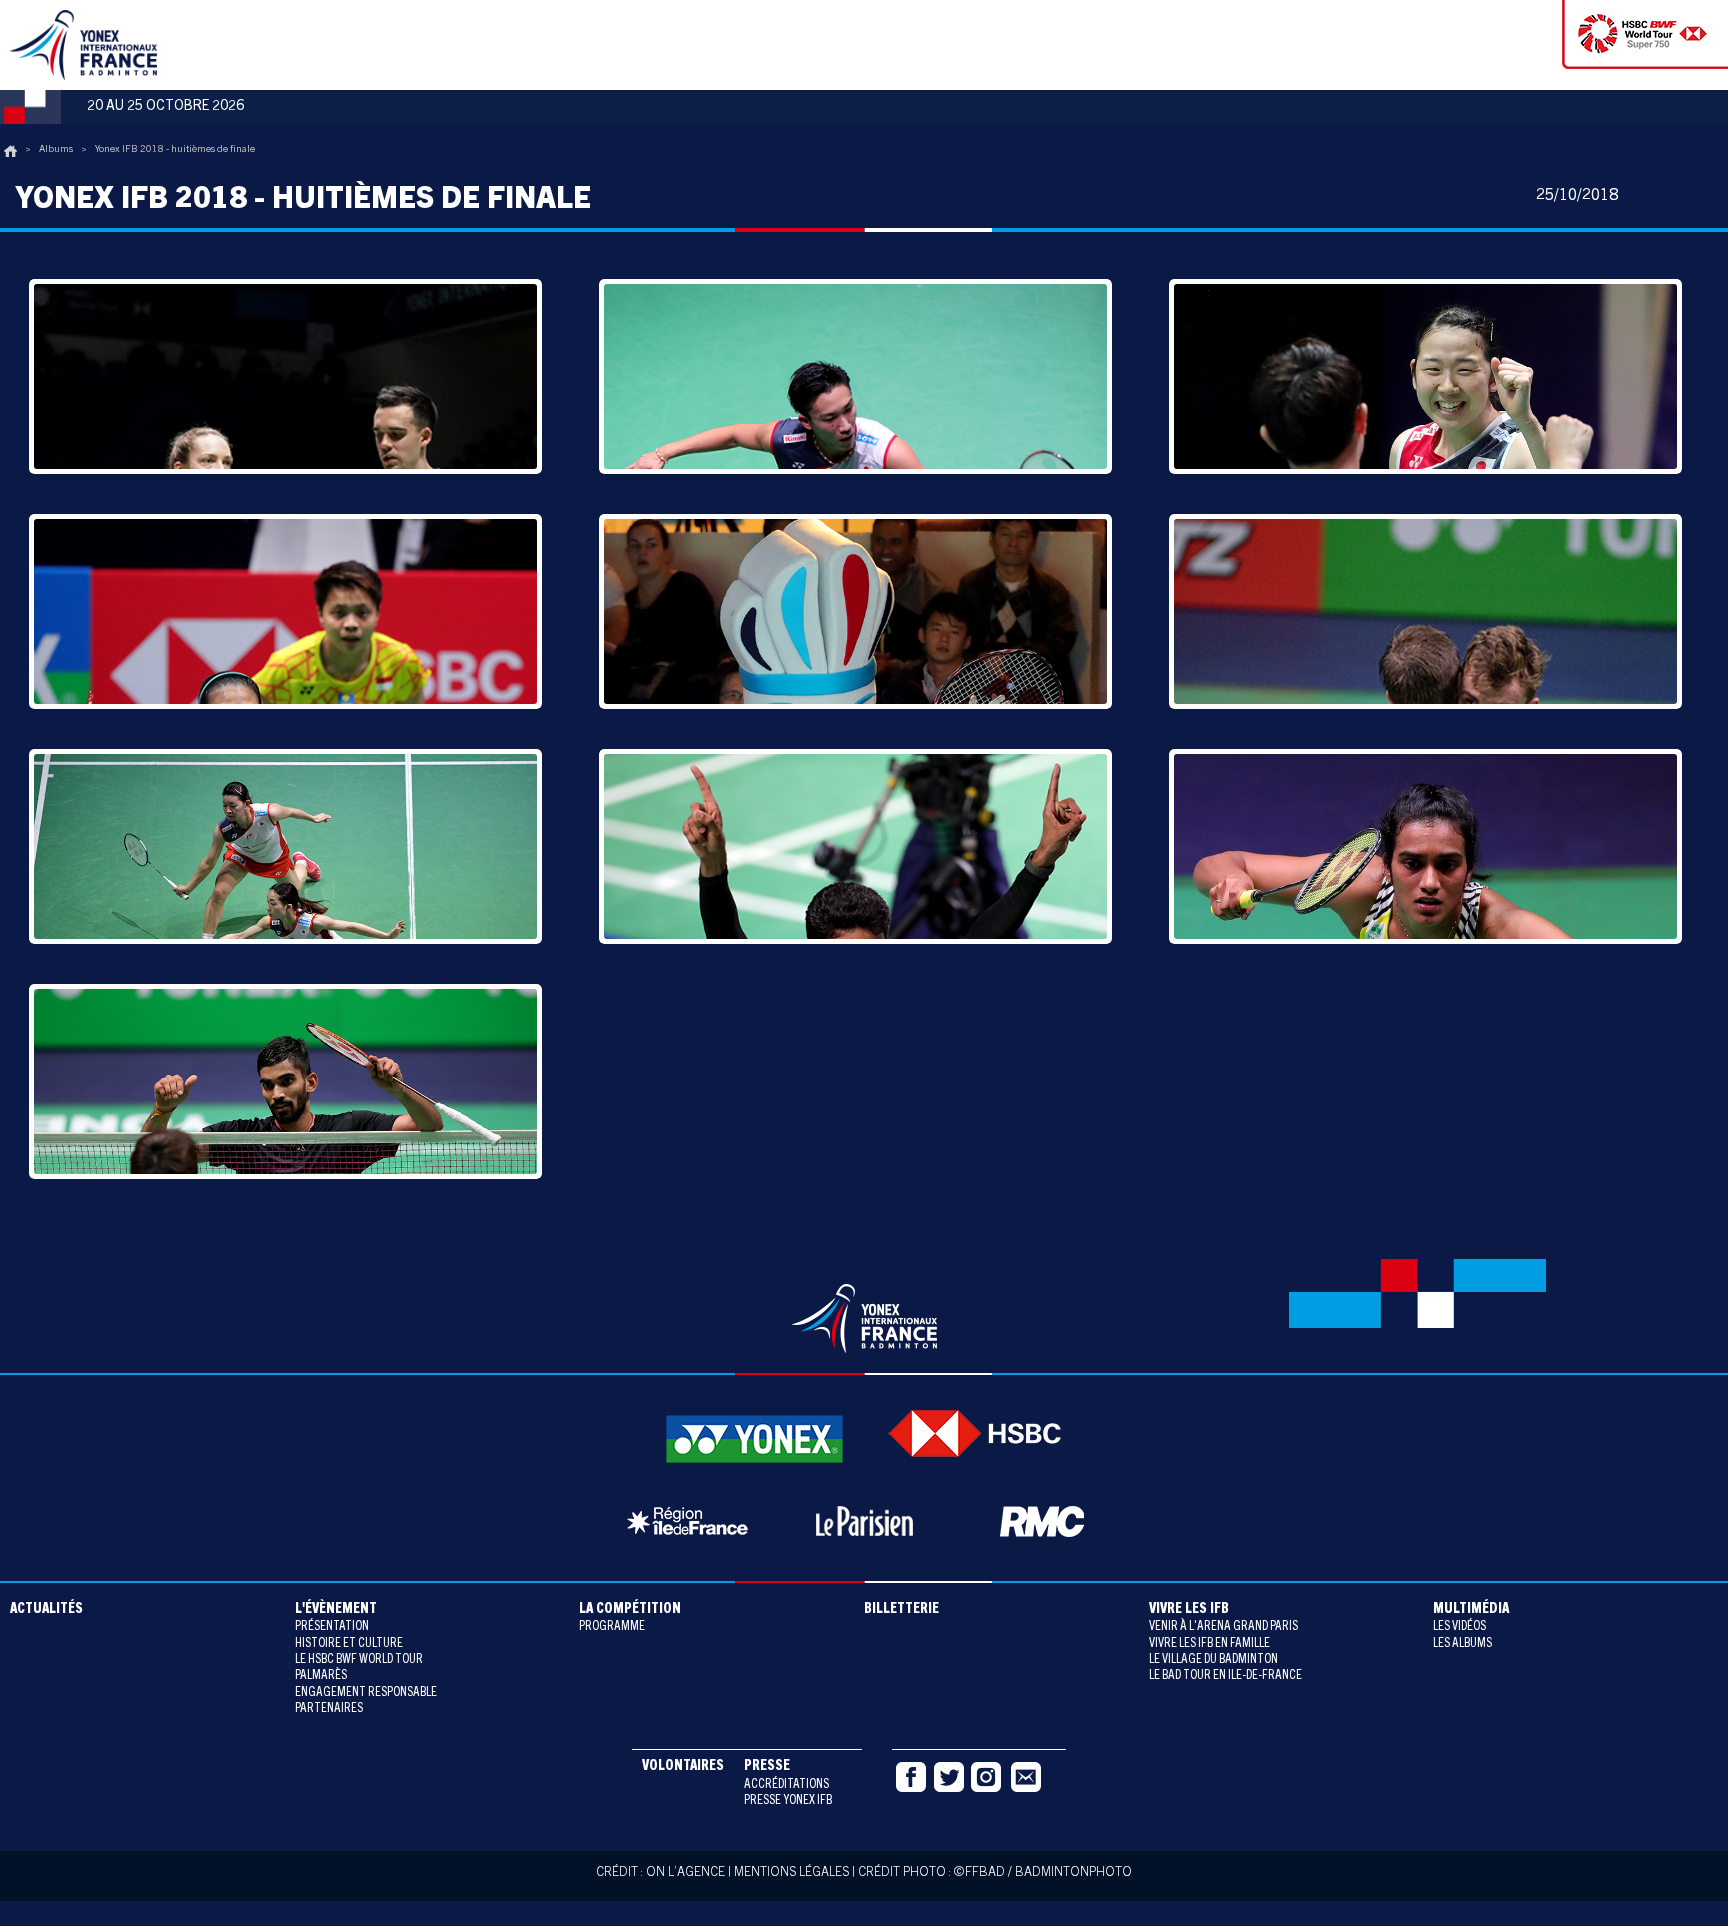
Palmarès (321, 1676)
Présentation (332, 1627)
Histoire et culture (349, 1644)
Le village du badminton (1213, 1660)
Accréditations (786, 1785)
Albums (56, 150)
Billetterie (901, 1610)
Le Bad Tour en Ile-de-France (1225, 1676)
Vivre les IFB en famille (1209, 1644)
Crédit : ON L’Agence (660, 1873)
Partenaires (329, 1709)
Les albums (1462, 1644)
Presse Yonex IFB (788, 1801)
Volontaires (683, 1767)
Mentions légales (791, 1873)
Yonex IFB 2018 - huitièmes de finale (175, 150)
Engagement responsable (366, 1693)
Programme (612, 1627)
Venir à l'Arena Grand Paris (1223, 1627)
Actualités (46, 1610)
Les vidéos (1459, 1627)
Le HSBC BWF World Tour (359, 1660)
